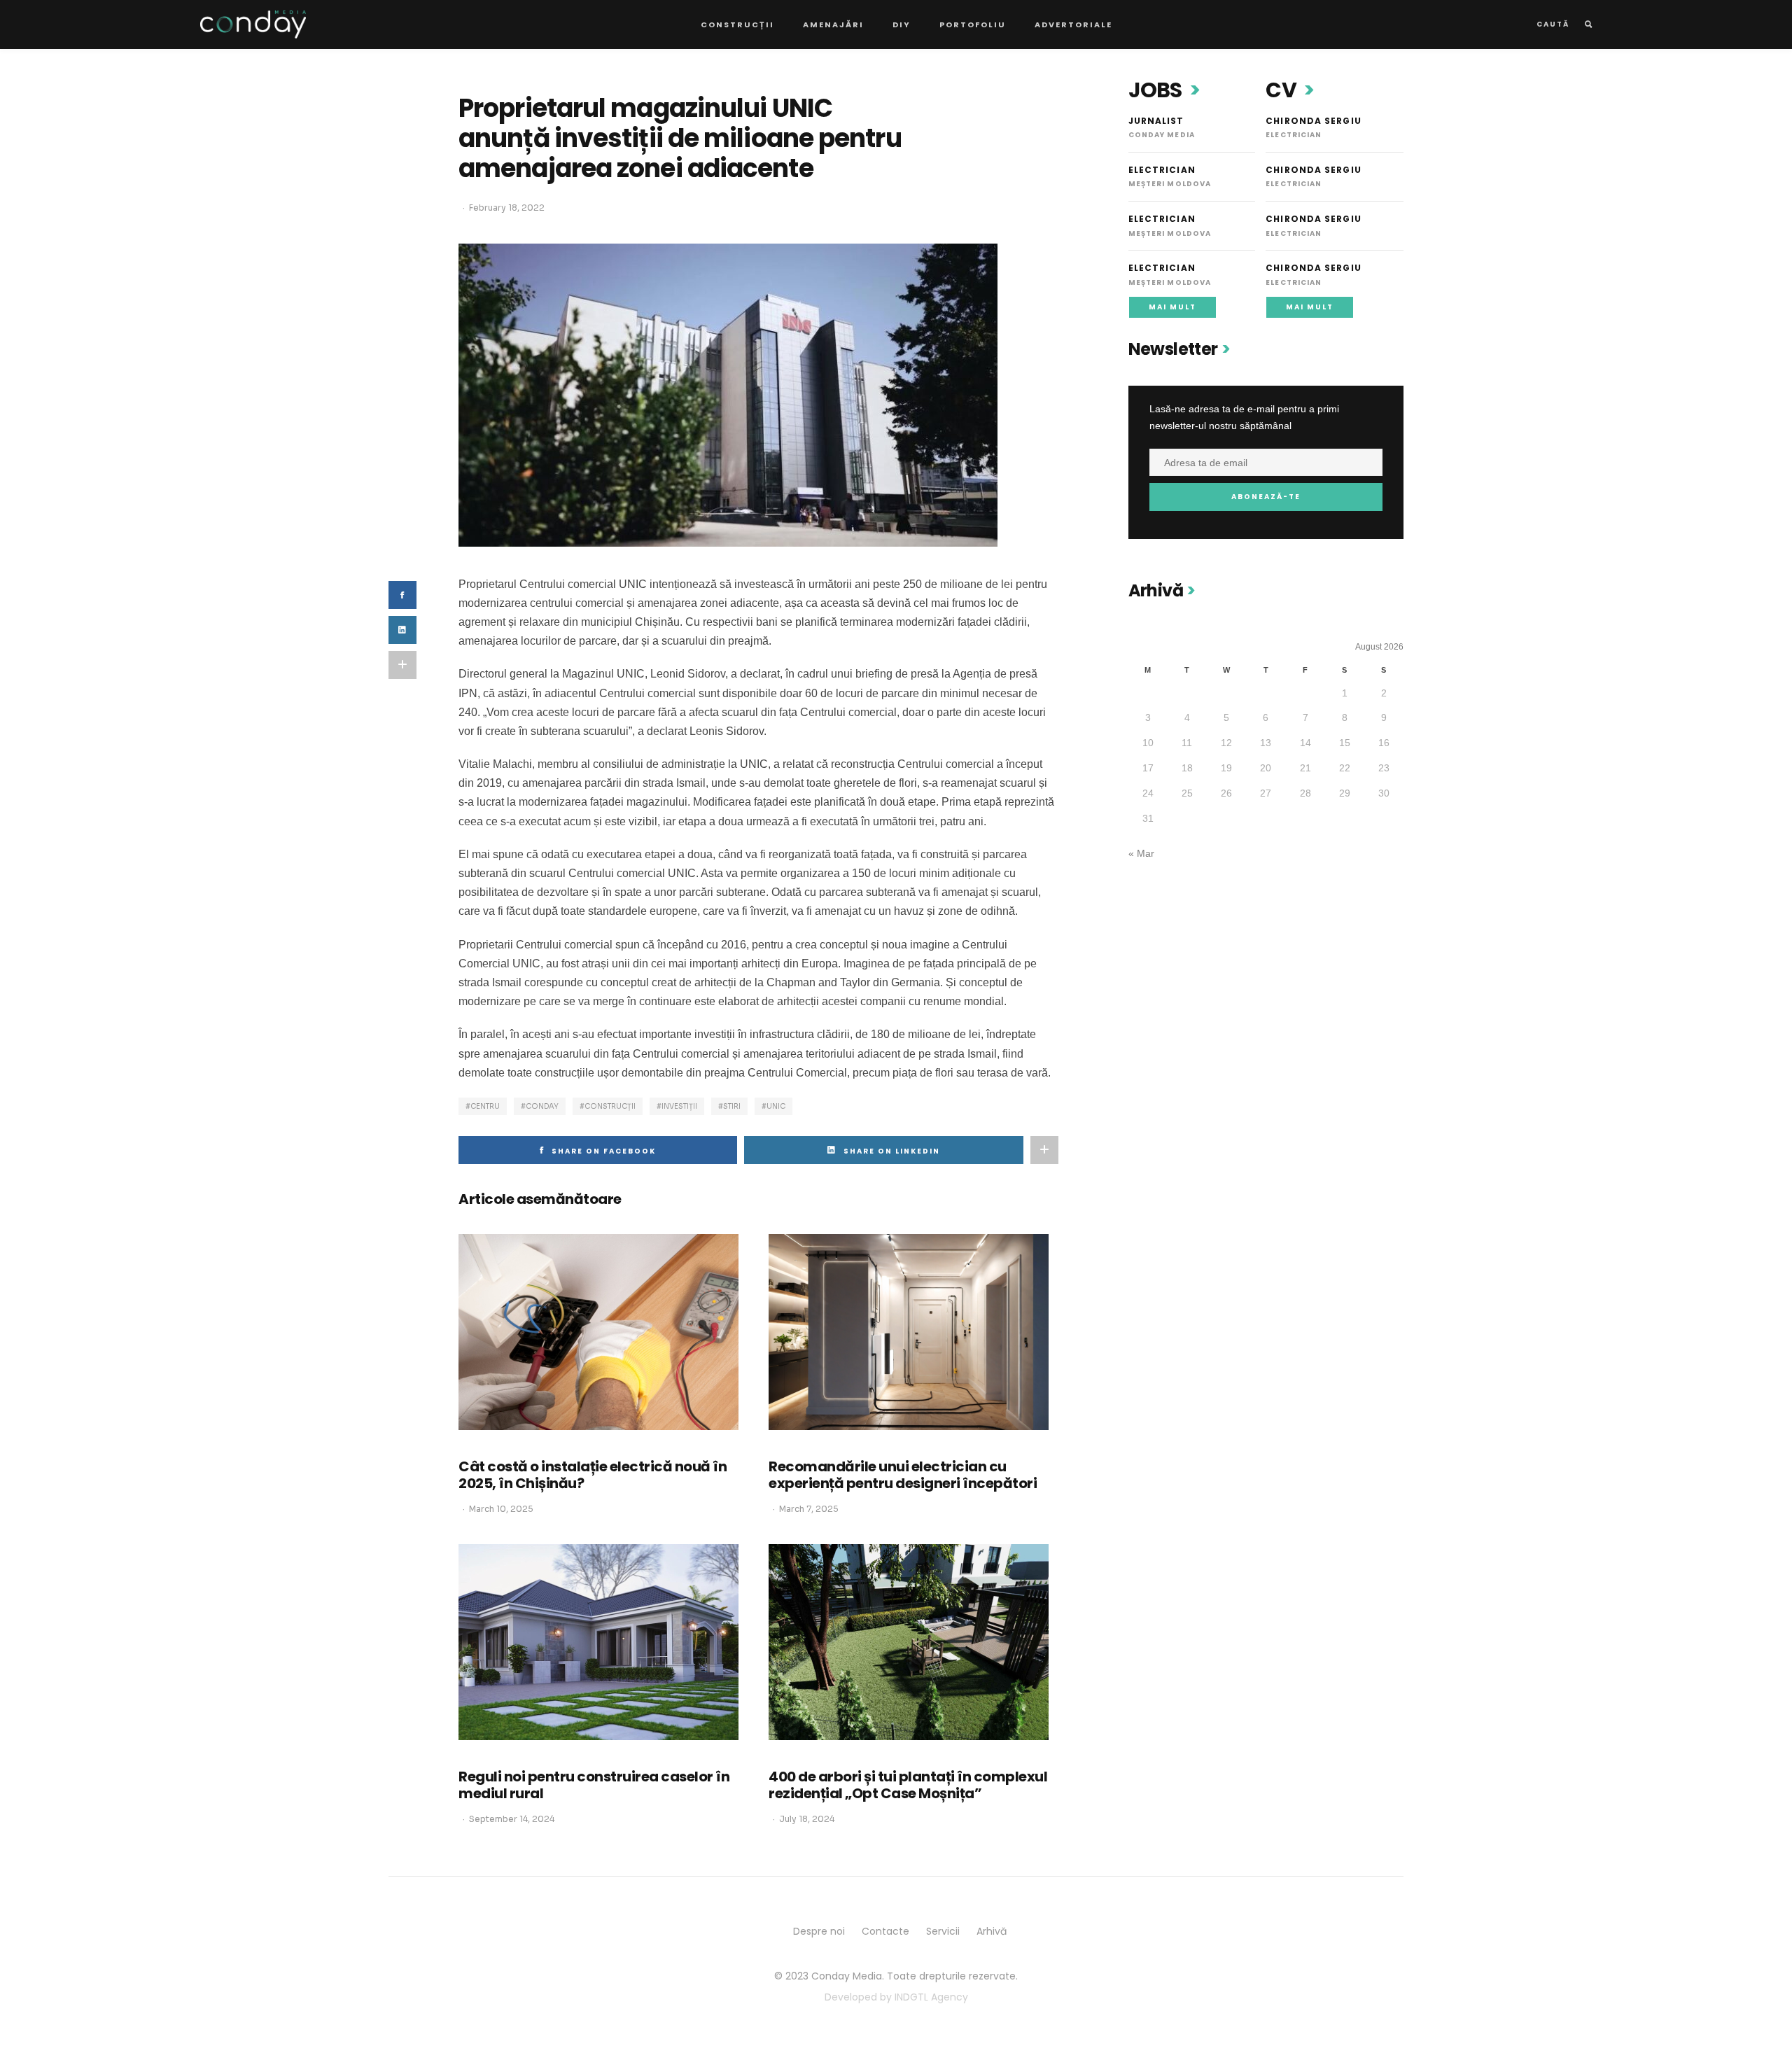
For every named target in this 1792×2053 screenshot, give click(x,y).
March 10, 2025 (501, 1509)
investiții (679, 1106)
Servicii (943, 1931)
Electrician (1162, 170)
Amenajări (833, 24)
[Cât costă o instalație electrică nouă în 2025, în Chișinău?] (598, 1332)
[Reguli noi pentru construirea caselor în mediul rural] (598, 1642)
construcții (610, 1106)
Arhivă (992, 1931)
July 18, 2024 (807, 1819)
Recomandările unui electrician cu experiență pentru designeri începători (903, 1475)
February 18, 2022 (507, 208)
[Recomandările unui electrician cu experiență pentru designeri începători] (909, 1332)
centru (485, 1106)
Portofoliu (973, 24)
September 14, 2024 (512, 1819)
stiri (732, 1106)
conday (542, 1106)
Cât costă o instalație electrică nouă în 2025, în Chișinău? (593, 1475)
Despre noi (819, 1931)
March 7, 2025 (809, 1509)
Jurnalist (1156, 121)
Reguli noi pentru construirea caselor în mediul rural (594, 1785)
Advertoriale (1073, 24)
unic (776, 1106)
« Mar (1141, 853)
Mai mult (1172, 307)
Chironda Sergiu (1314, 121)
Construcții (737, 24)
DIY (902, 24)
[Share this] (402, 595)
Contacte (885, 1931)
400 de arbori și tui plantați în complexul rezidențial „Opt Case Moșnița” (908, 1785)
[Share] (402, 630)
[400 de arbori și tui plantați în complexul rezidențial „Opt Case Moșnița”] (909, 1642)
